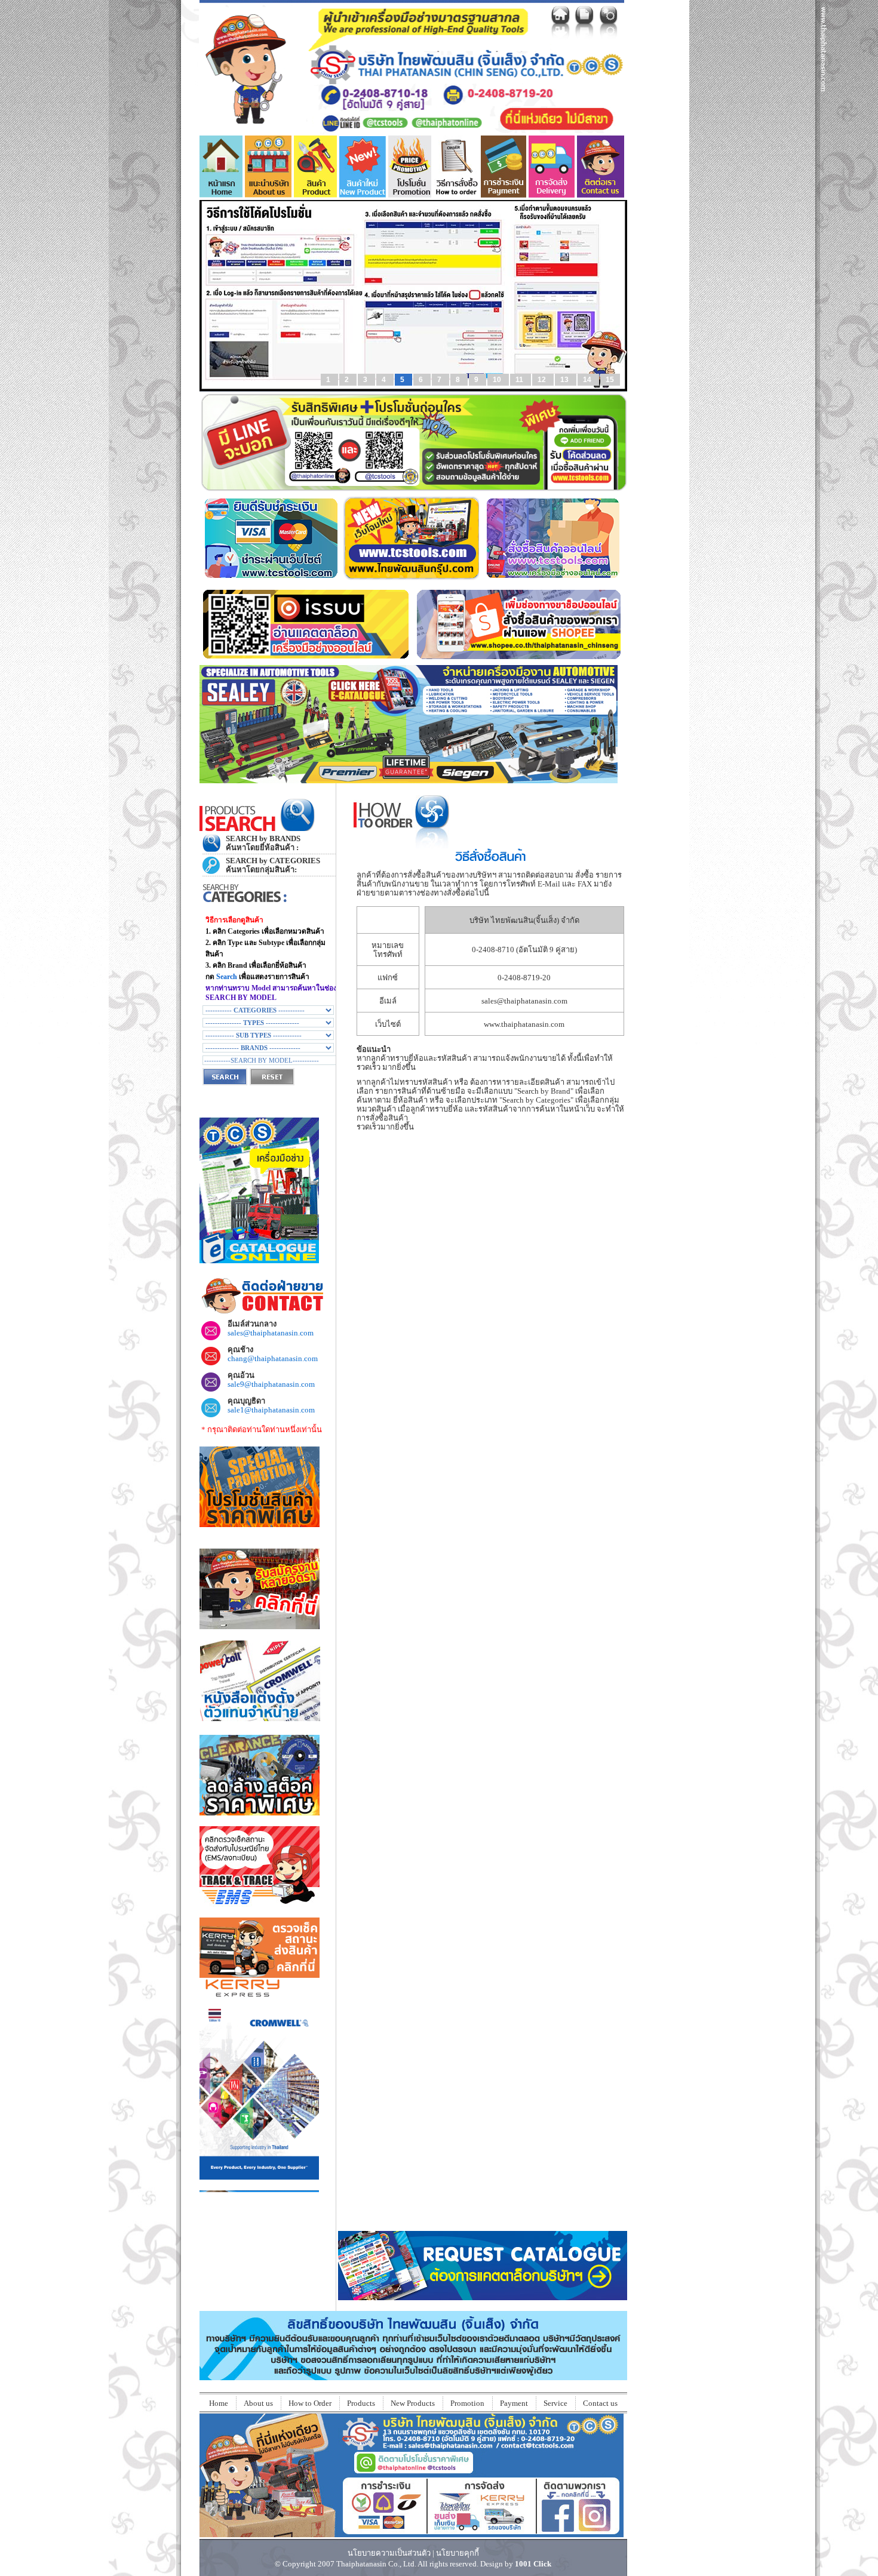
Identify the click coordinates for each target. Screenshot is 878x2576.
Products (361, 2403)
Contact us (600, 2403)
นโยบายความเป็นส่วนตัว (389, 2553)
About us (258, 2403)
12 (543, 380)
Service (555, 2403)
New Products (413, 2403)
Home (219, 2403)
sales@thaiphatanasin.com (524, 1001)
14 (588, 380)
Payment (514, 2403)
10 (498, 380)
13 (565, 380)
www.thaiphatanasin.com (524, 1024)
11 (520, 380)
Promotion (467, 2403)
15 (610, 380)
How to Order (310, 2403)
